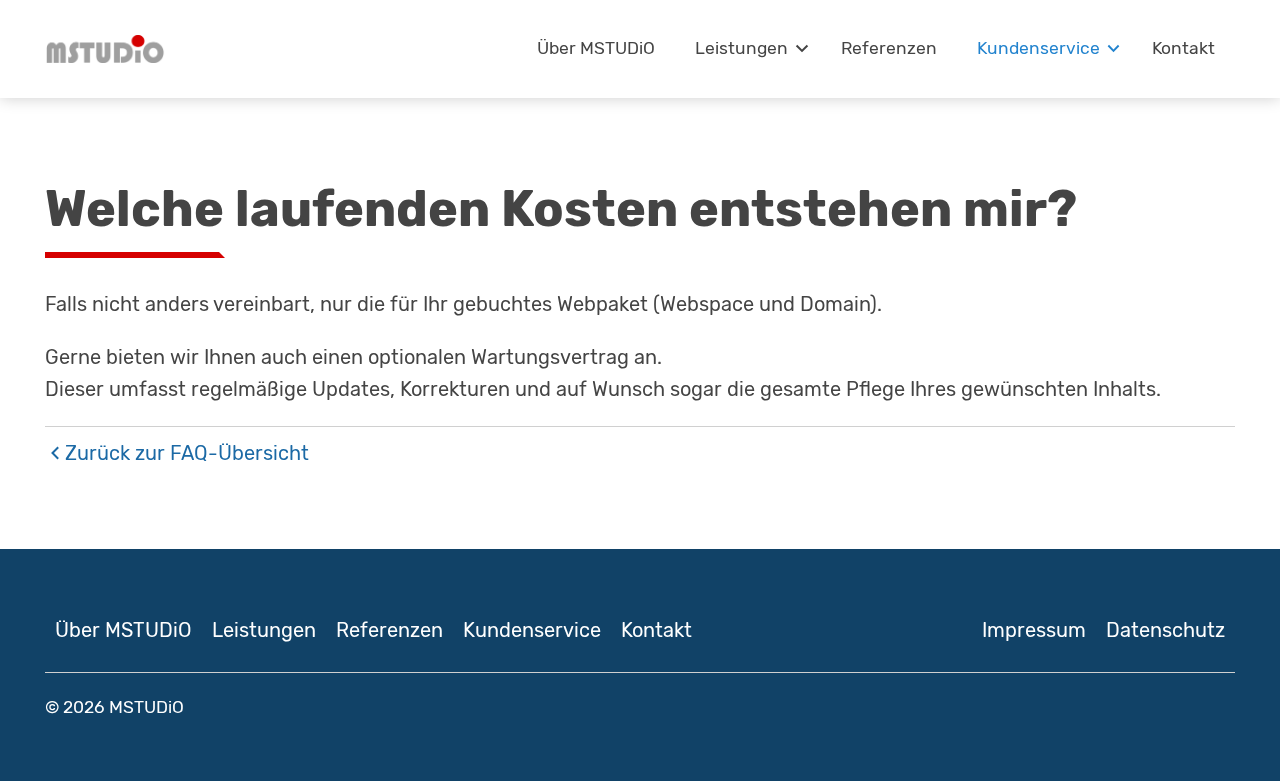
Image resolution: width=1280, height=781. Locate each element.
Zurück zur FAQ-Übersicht (187, 453)
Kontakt (1183, 48)
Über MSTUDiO (596, 48)
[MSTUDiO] (105, 49)
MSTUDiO (146, 707)
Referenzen (889, 48)
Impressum (1034, 630)
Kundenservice (1038, 48)
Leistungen (741, 48)
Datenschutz (1165, 630)
